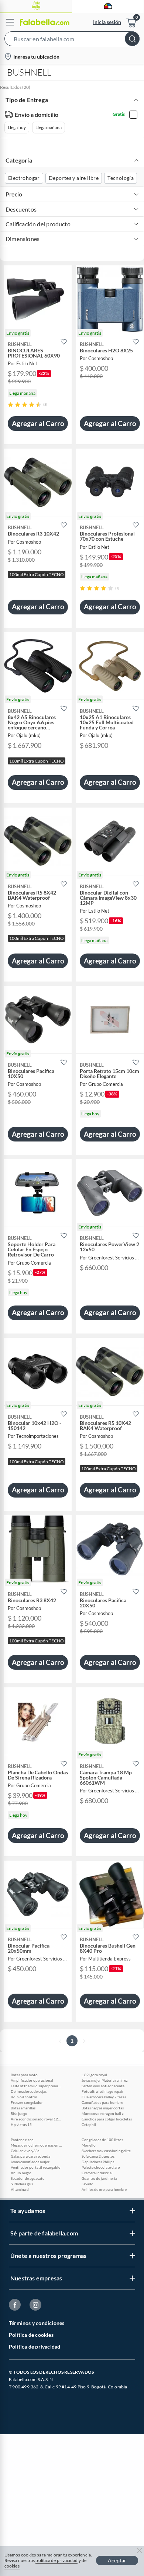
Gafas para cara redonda (30, 2156)
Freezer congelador (27, 2102)
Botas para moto (24, 2075)
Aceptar (117, 2560)
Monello (89, 2145)
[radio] (11, 405)
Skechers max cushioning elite (106, 2151)
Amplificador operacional (32, 2080)
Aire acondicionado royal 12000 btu (37, 2119)
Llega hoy (17, 127)
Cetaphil (89, 2124)
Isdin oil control (24, 2097)
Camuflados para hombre (102, 2102)
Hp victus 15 (21, 2124)
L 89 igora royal (94, 2075)
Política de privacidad (35, 2347)
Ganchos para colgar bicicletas (107, 2119)
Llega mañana (49, 127)
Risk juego (19, 2113)
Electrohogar (24, 178)
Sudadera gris (22, 2184)
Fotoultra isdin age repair (103, 2091)
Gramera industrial (97, 2173)
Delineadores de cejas (29, 2091)
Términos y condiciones (37, 2323)
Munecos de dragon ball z (103, 2113)
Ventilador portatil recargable (35, 2167)
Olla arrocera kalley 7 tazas (104, 2097)
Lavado (88, 2184)
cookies (12, 2566)
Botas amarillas (23, 2108)
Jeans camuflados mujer (30, 2162)
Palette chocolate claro (101, 2167)
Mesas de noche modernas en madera (37, 2145)
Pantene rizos (22, 2140)
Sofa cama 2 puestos (98, 2156)
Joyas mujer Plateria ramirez (105, 2080)
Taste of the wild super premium (37, 2086)
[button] (72, 40)
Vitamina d (20, 2189)
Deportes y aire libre (74, 178)
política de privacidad (56, 2560)
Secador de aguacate (28, 2178)
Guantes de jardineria (99, 2178)
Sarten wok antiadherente (103, 2086)
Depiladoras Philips (98, 2162)
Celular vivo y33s (25, 2151)
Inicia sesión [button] (107, 22)
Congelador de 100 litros (102, 2140)
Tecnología (121, 178)
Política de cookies (31, 2335)
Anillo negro (21, 2173)
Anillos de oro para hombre (104, 2189)
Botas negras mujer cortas (103, 2108)
